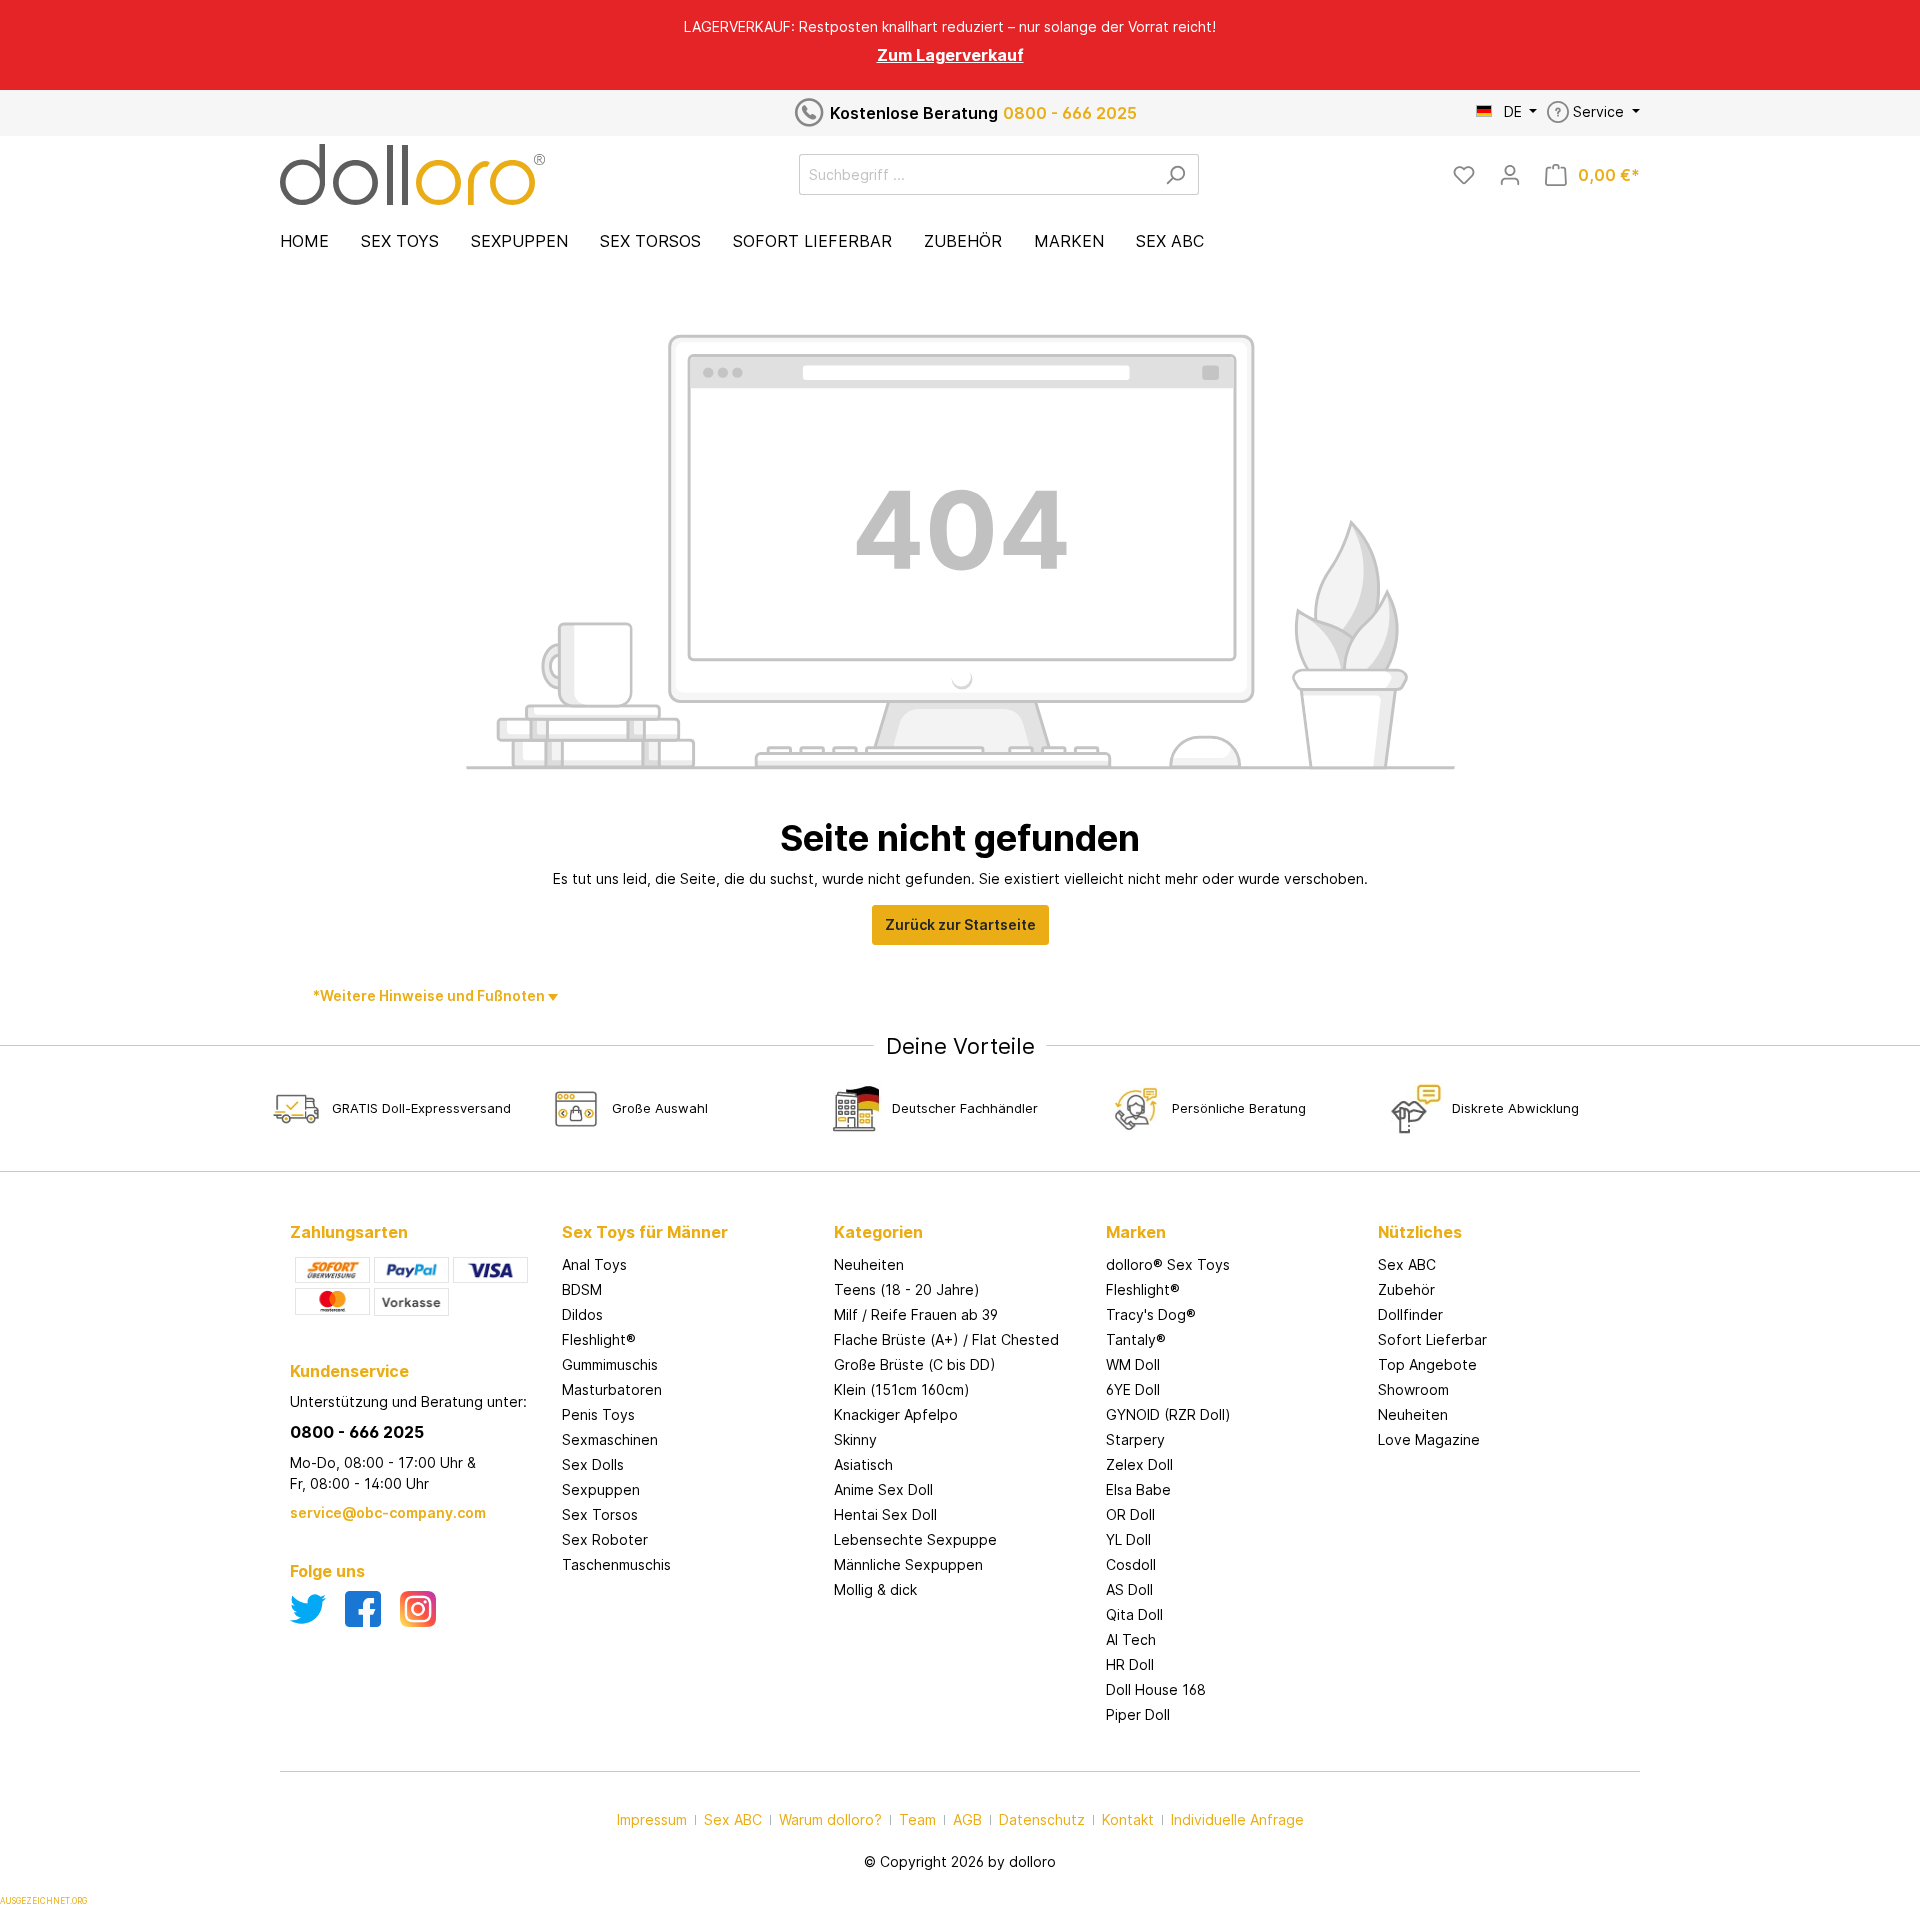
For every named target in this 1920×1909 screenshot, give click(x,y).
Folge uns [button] (327, 1571)
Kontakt (1128, 1819)
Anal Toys (594, 1264)
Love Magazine (1429, 1439)
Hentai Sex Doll (885, 1514)
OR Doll (1130, 1514)
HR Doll (1130, 1664)
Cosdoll (1131, 1564)
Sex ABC (1407, 1264)
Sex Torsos (600, 1514)
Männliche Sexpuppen (908, 1564)
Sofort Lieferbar (1432, 1339)
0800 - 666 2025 (1070, 113)
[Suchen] (1175, 174)
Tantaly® (1136, 1339)
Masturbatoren (612, 1389)
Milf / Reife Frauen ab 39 (916, 1314)
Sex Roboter (605, 1539)
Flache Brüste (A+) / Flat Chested (946, 1339)
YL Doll (1128, 1539)
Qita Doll (1134, 1614)
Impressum (652, 1819)
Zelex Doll (1139, 1464)
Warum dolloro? (830, 1819)
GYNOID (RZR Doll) (1168, 1414)
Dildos (582, 1314)
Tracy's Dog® (1151, 1314)
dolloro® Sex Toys (1168, 1264)
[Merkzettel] (1464, 175)
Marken (1136, 1232)
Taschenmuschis (616, 1564)
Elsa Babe (1138, 1489)
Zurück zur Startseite (960, 924)
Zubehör (1406, 1289)
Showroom (1413, 1389)
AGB (967, 1819)
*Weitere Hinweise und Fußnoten (430, 995)
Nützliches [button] (1420, 1232)
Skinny (855, 1439)
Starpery (1135, 1439)
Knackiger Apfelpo (896, 1414)
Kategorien (878, 1232)
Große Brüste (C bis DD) (915, 1364)
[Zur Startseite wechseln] (412, 174)
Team (917, 1819)
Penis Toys (598, 1414)
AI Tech (1131, 1639)
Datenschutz (1042, 1819)
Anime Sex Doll (883, 1489)
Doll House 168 (1156, 1689)
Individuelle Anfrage (1237, 1819)
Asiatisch (863, 1464)
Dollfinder (1410, 1314)
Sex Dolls (593, 1464)
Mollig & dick (875, 1589)
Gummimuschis (610, 1364)
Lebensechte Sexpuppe (915, 1539)
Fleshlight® (599, 1339)
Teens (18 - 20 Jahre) (907, 1289)
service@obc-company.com (388, 1512)
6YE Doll (1133, 1389)
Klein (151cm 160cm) (902, 1389)
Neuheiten (869, 1264)
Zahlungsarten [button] (349, 1232)
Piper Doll (1138, 1714)
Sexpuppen (601, 1489)
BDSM (582, 1289)
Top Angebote (1427, 1364)
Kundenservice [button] (349, 1371)
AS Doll (1129, 1589)
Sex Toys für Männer (645, 1232)
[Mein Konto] (1510, 175)
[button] (688, 1212)
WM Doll (1133, 1364)
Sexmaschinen (610, 1439)
